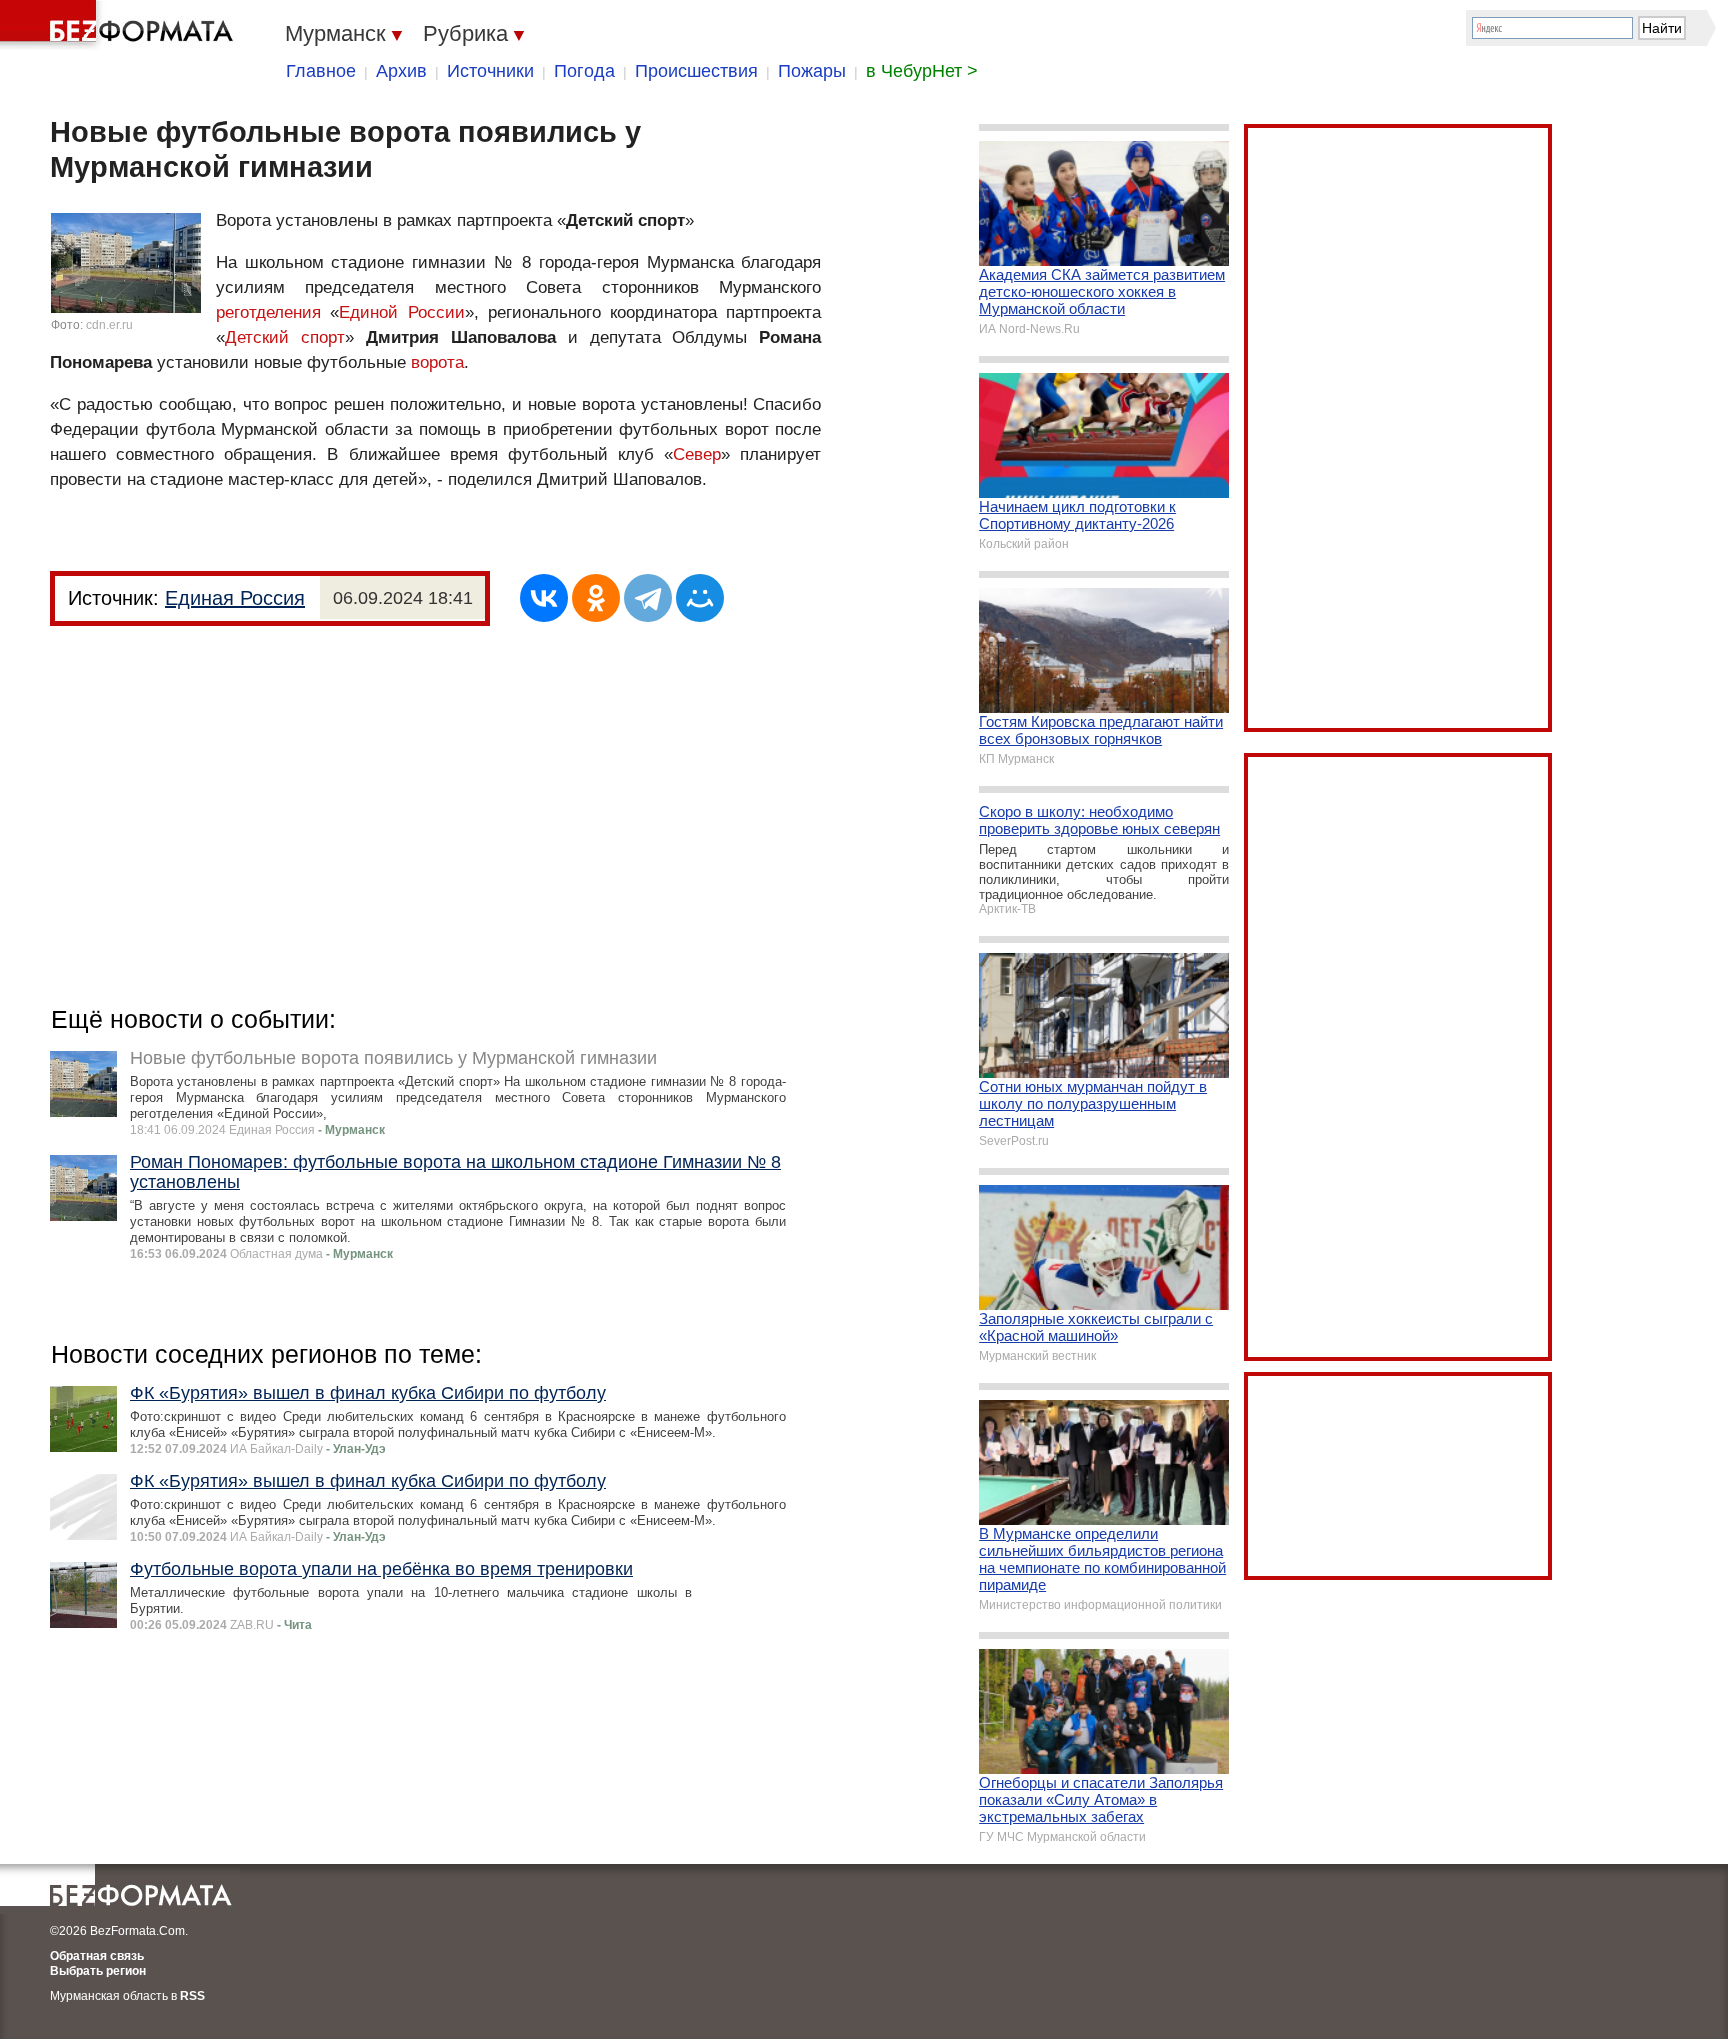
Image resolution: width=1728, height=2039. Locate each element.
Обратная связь (97, 1956)
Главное (321, 71)
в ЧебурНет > (922, 71)
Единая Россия (235, 598)
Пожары (812, 71)
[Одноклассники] (596, 598)
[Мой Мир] (700, 598)
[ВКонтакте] (544, 598)
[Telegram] (648, 598)
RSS (192, 1996)
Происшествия (696, 71)
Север (697, 454)
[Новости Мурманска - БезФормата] (120, 25)
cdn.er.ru (109, 325)
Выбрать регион (98, 1971)
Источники (490, 71)
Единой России (401, 312)
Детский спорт (285, 337)
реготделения (268, 312)
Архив (401, 71)
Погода (584, 71)
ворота (437, 362)
